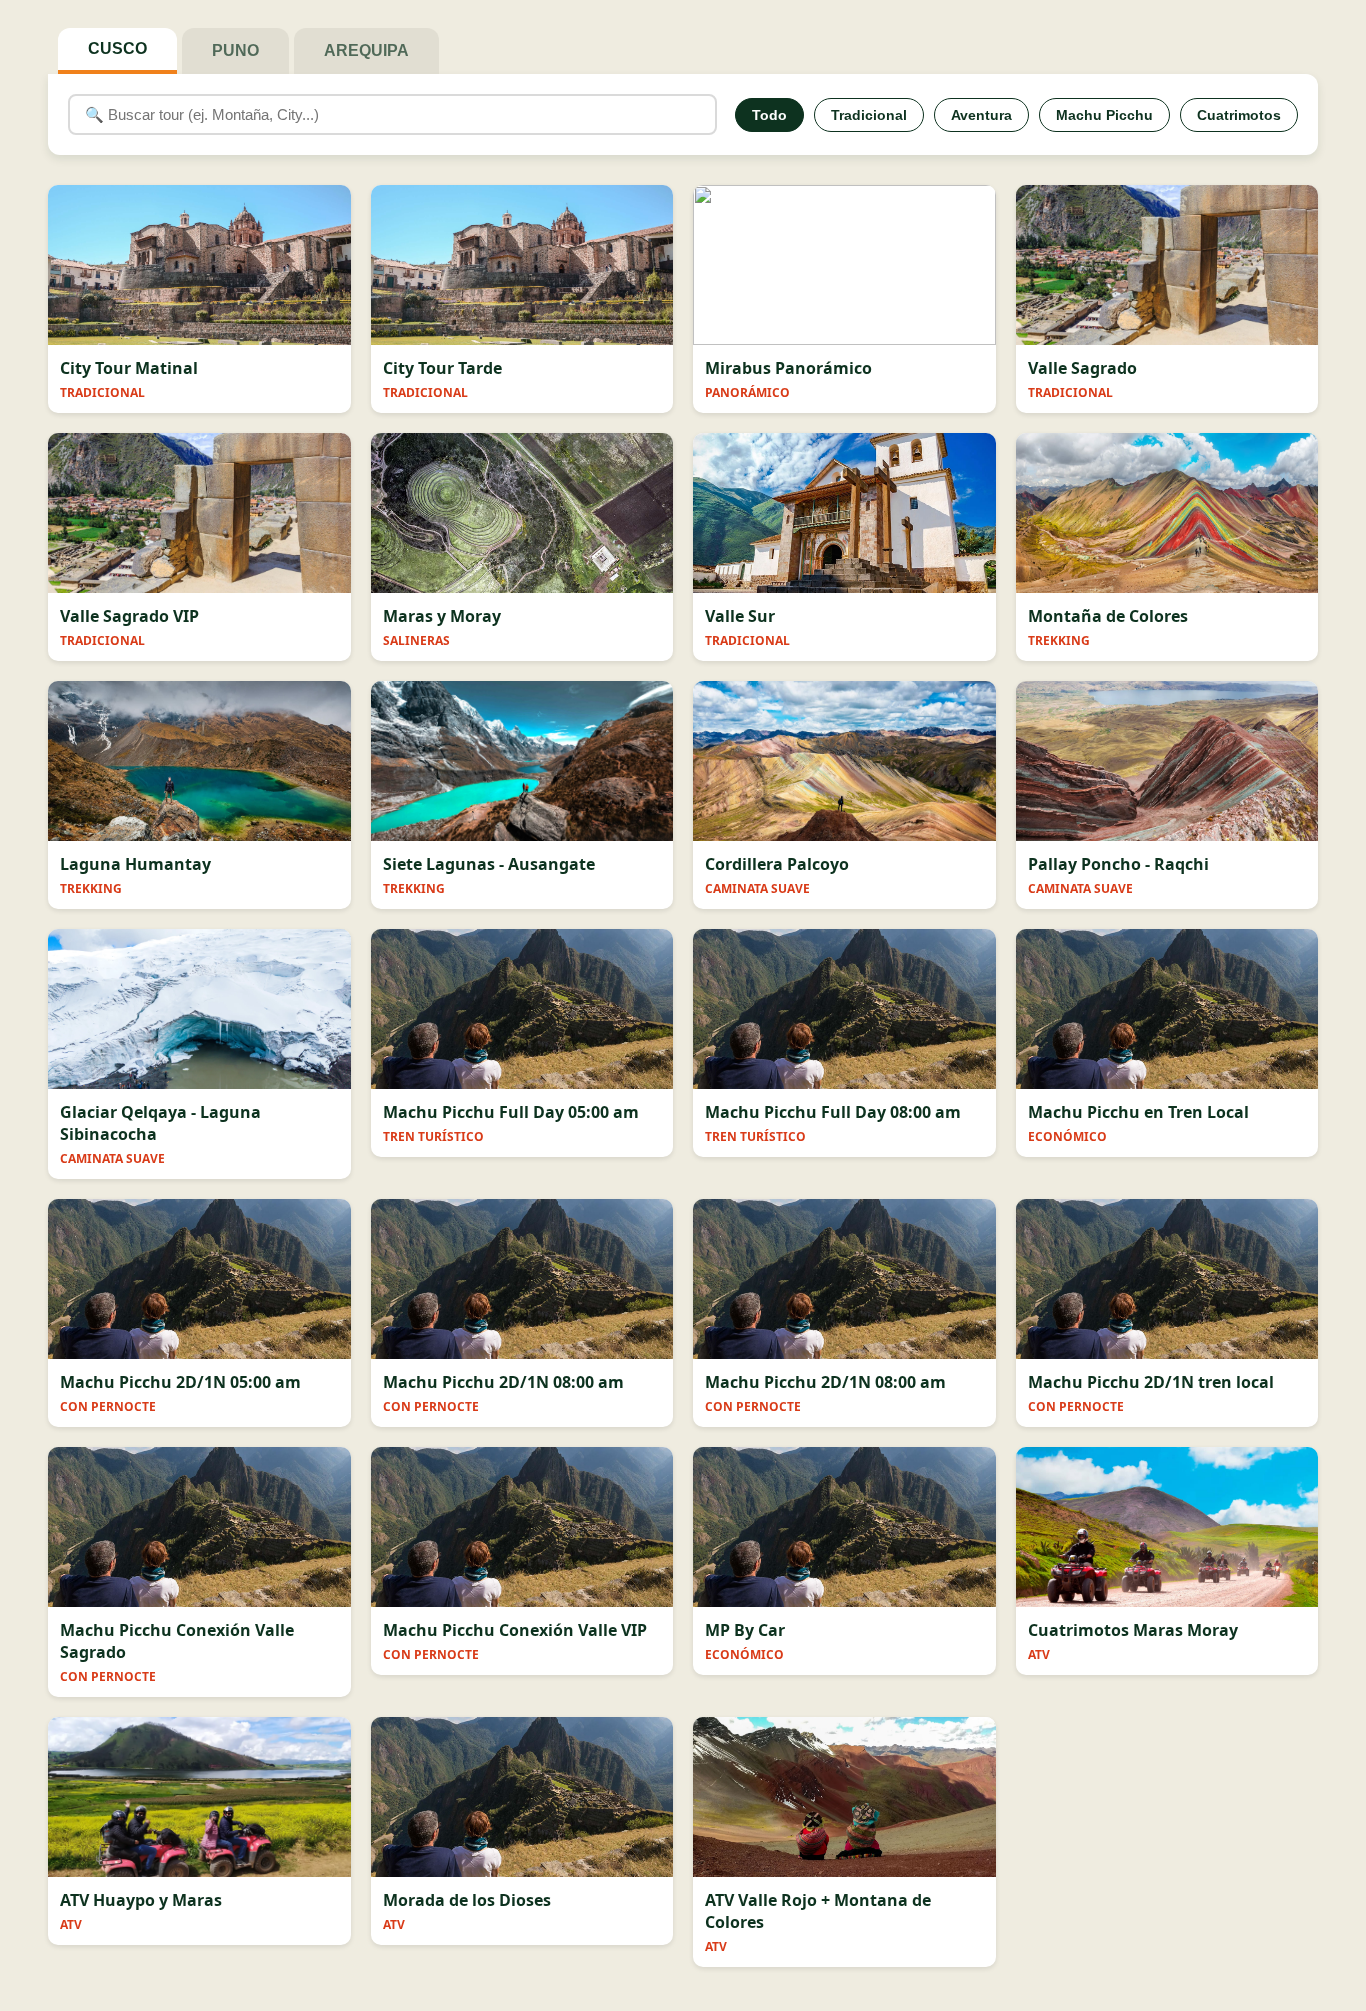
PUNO (235, 50)
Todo (769, 115)
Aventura (981, 115)
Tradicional (869, 115)
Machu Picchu (1104, 115)
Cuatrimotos (1239, 115)
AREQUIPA (366, 50)
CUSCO (117, 48)
